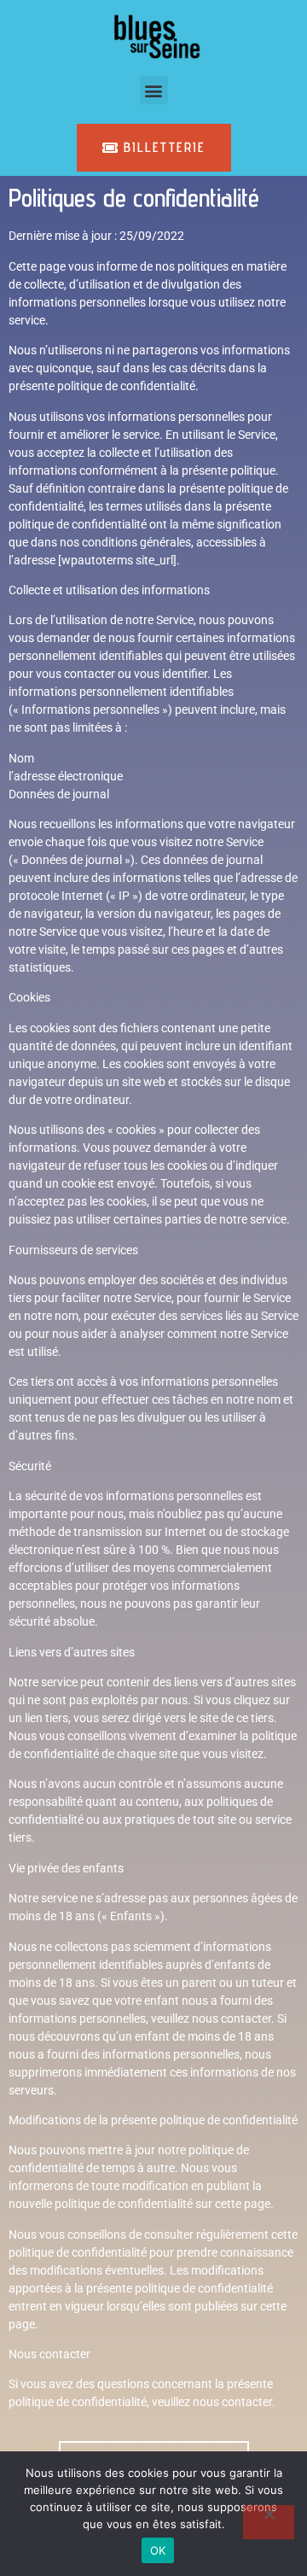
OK (158, 2550)
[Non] (269, 2522)
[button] (154, 90)
